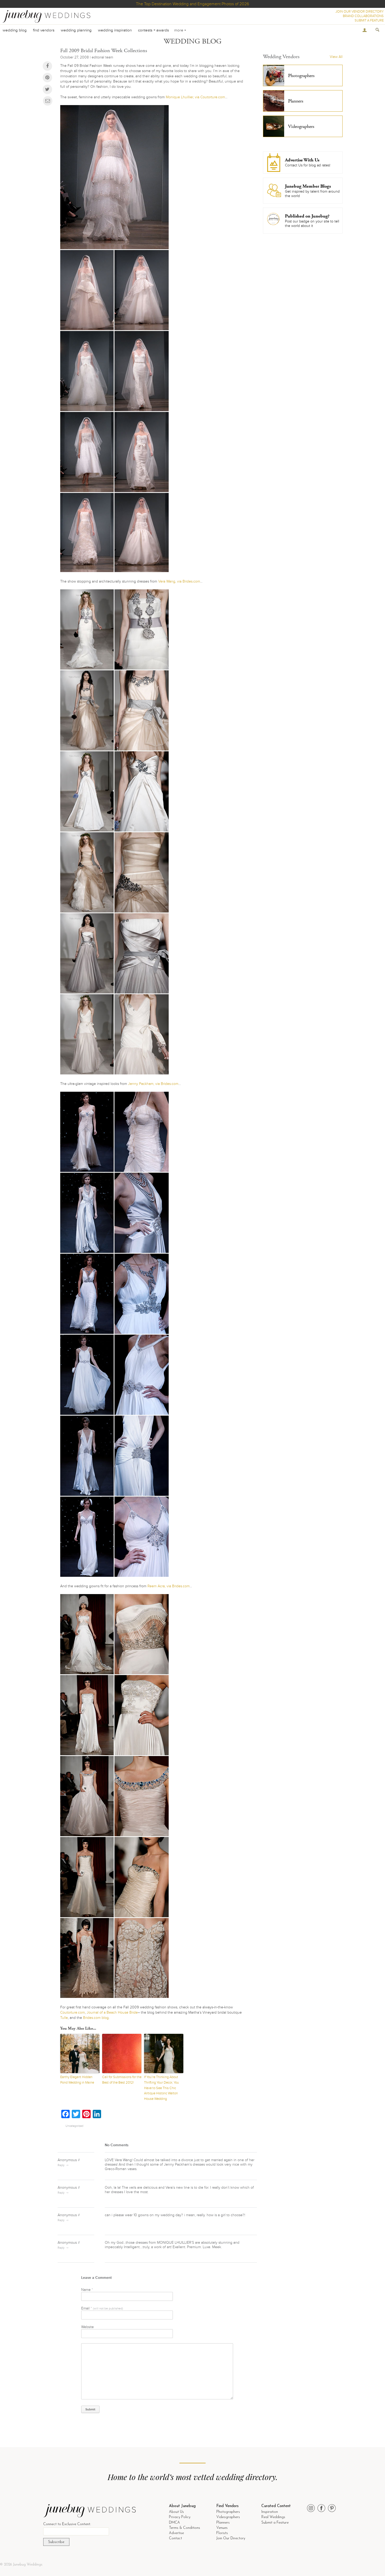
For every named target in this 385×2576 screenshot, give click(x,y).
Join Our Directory (231, 2538)
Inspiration (270, 2512)
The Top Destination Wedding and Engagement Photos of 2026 (192, 4)
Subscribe (56, 2542)
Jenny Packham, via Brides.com (153, 1084)
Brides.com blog (96, 2018)
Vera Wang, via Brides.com (179, 581)
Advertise (176, 2533)
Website (87, 2327)
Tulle (64, 2018)
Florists (222, 2533)
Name (87, 2290)
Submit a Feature (275, 2523)
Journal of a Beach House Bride (112, 2012)
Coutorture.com (73, 2012)
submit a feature (369, 20)
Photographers (228, 2512)
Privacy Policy (180, 2517)
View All (336, 57)
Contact (175, 2538)
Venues (222, 2528)
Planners (223, 2523)
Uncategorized (74, 2126)
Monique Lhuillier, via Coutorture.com (195, 97)
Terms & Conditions (185, 2528)
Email (102, 2308)
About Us (176, 2512)
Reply (61, 2165)
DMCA (174, 2523)
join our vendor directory (360, 12)
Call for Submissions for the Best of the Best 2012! (122, 2080)
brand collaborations (363, 16)
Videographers (228, 2517)
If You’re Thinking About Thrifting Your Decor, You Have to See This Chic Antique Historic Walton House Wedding (161, 2088)
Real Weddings (273, 2517)
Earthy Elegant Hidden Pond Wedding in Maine (77, 2080)
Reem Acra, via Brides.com (169, 1586)
